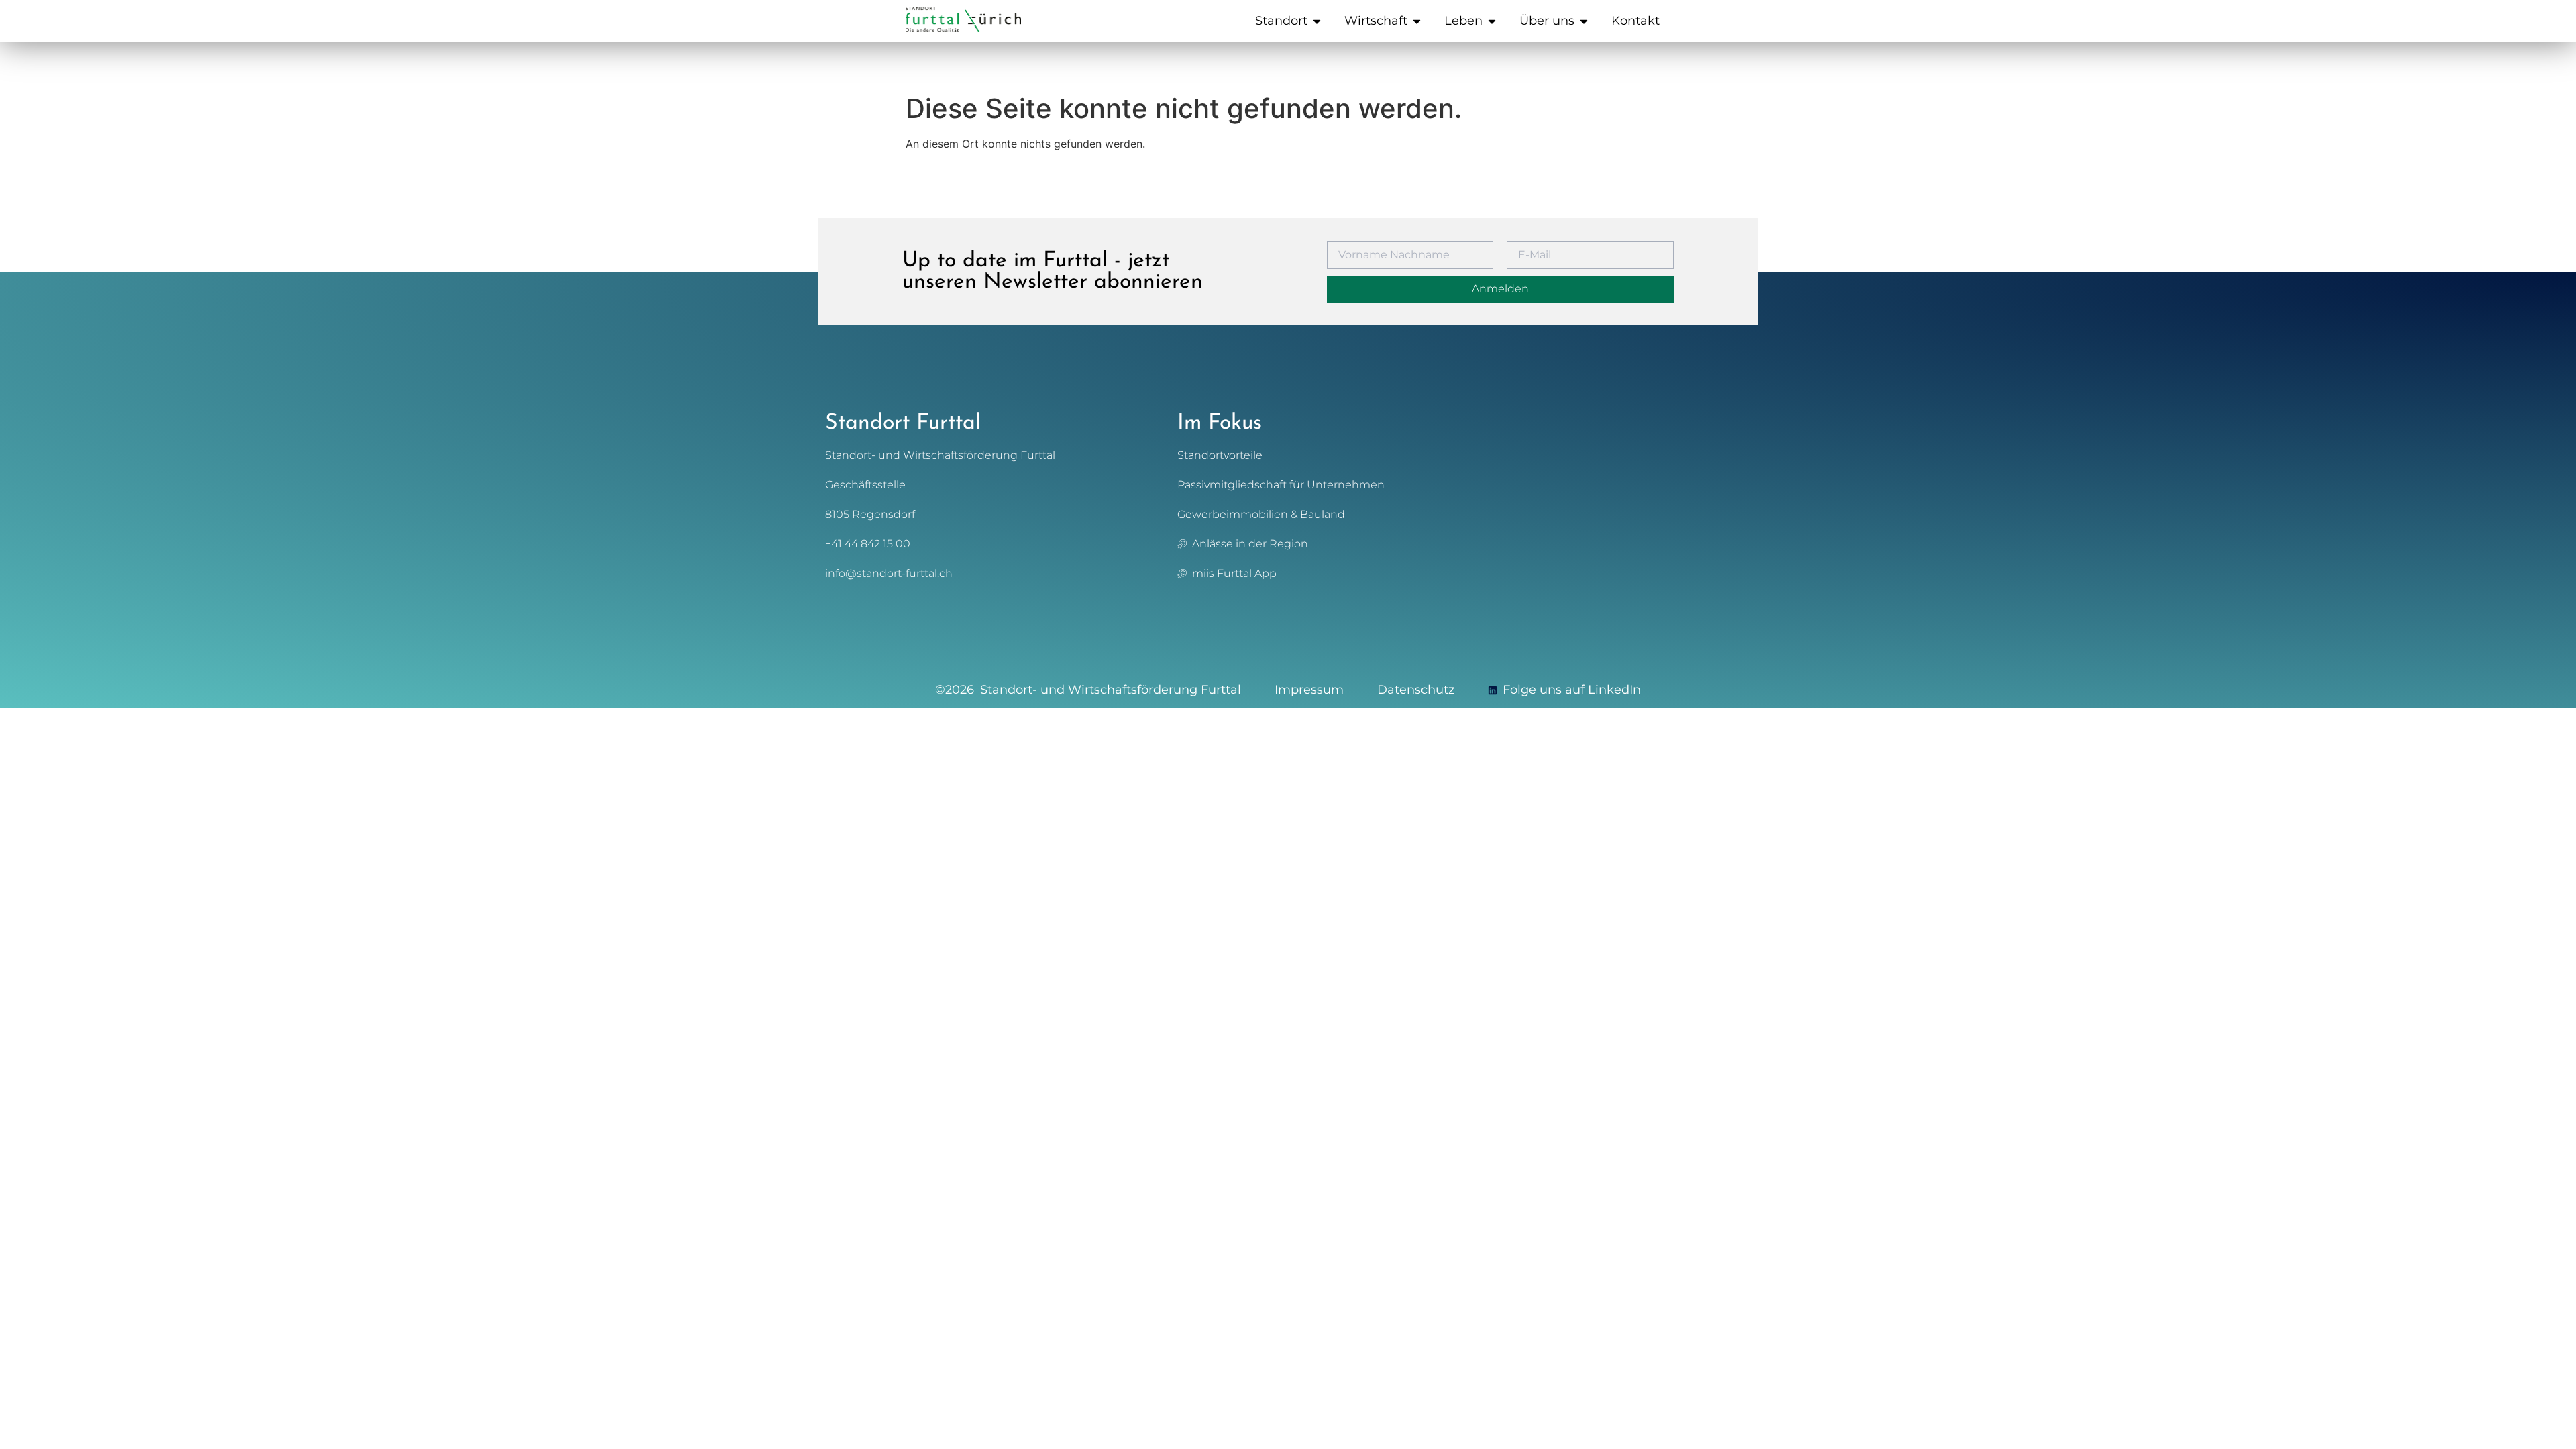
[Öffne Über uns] (1584, 21)
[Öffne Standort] (1317, 21)
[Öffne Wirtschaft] (1417, 21)
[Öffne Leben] (1492, 21)
